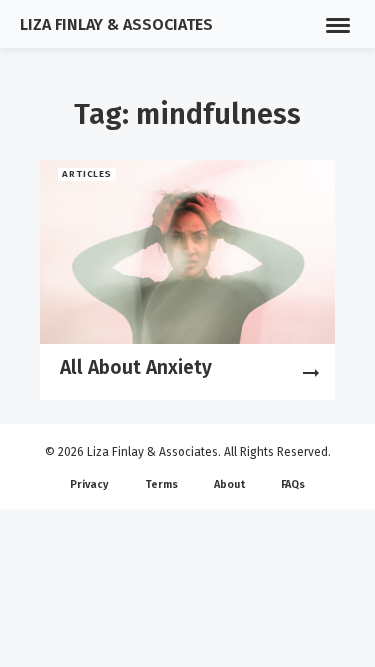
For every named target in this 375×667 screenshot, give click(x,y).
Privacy (89, 484)
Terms (161, 484)
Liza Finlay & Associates (116, 24)
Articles (87, 174)
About (229, 484)
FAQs (293, 484)
